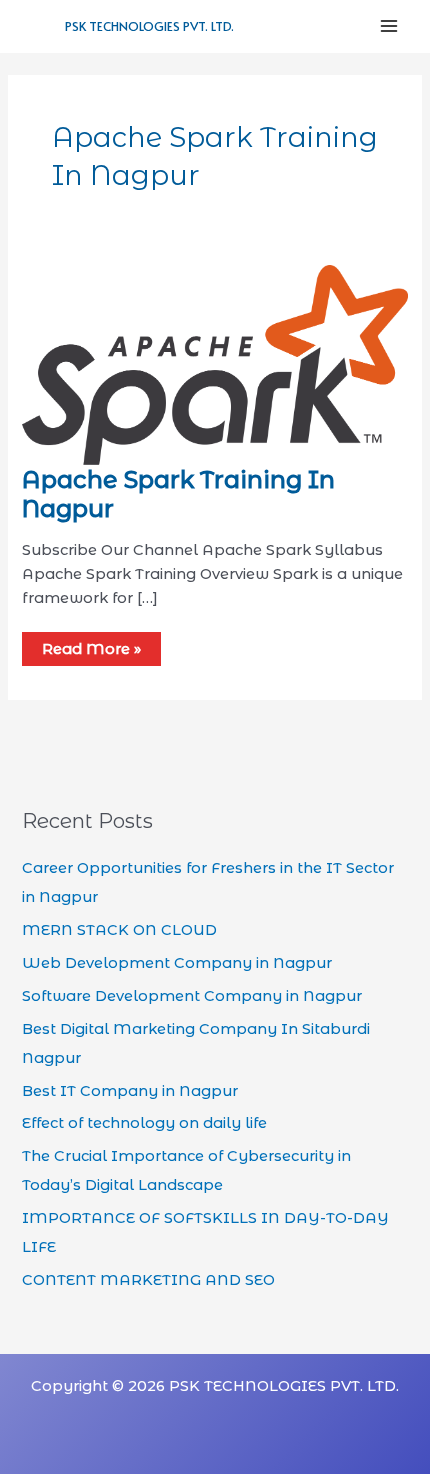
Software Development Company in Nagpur (192, 996)
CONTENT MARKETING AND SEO (148, 1280)
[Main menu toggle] (389, 26)
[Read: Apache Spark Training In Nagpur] (214, 364)
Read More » (91, 649)
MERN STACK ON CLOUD (119, 930)
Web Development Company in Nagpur (177, 963)
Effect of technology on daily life (144, 1123)
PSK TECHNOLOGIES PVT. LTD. (149, 26)
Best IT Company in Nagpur (130, 1091)
